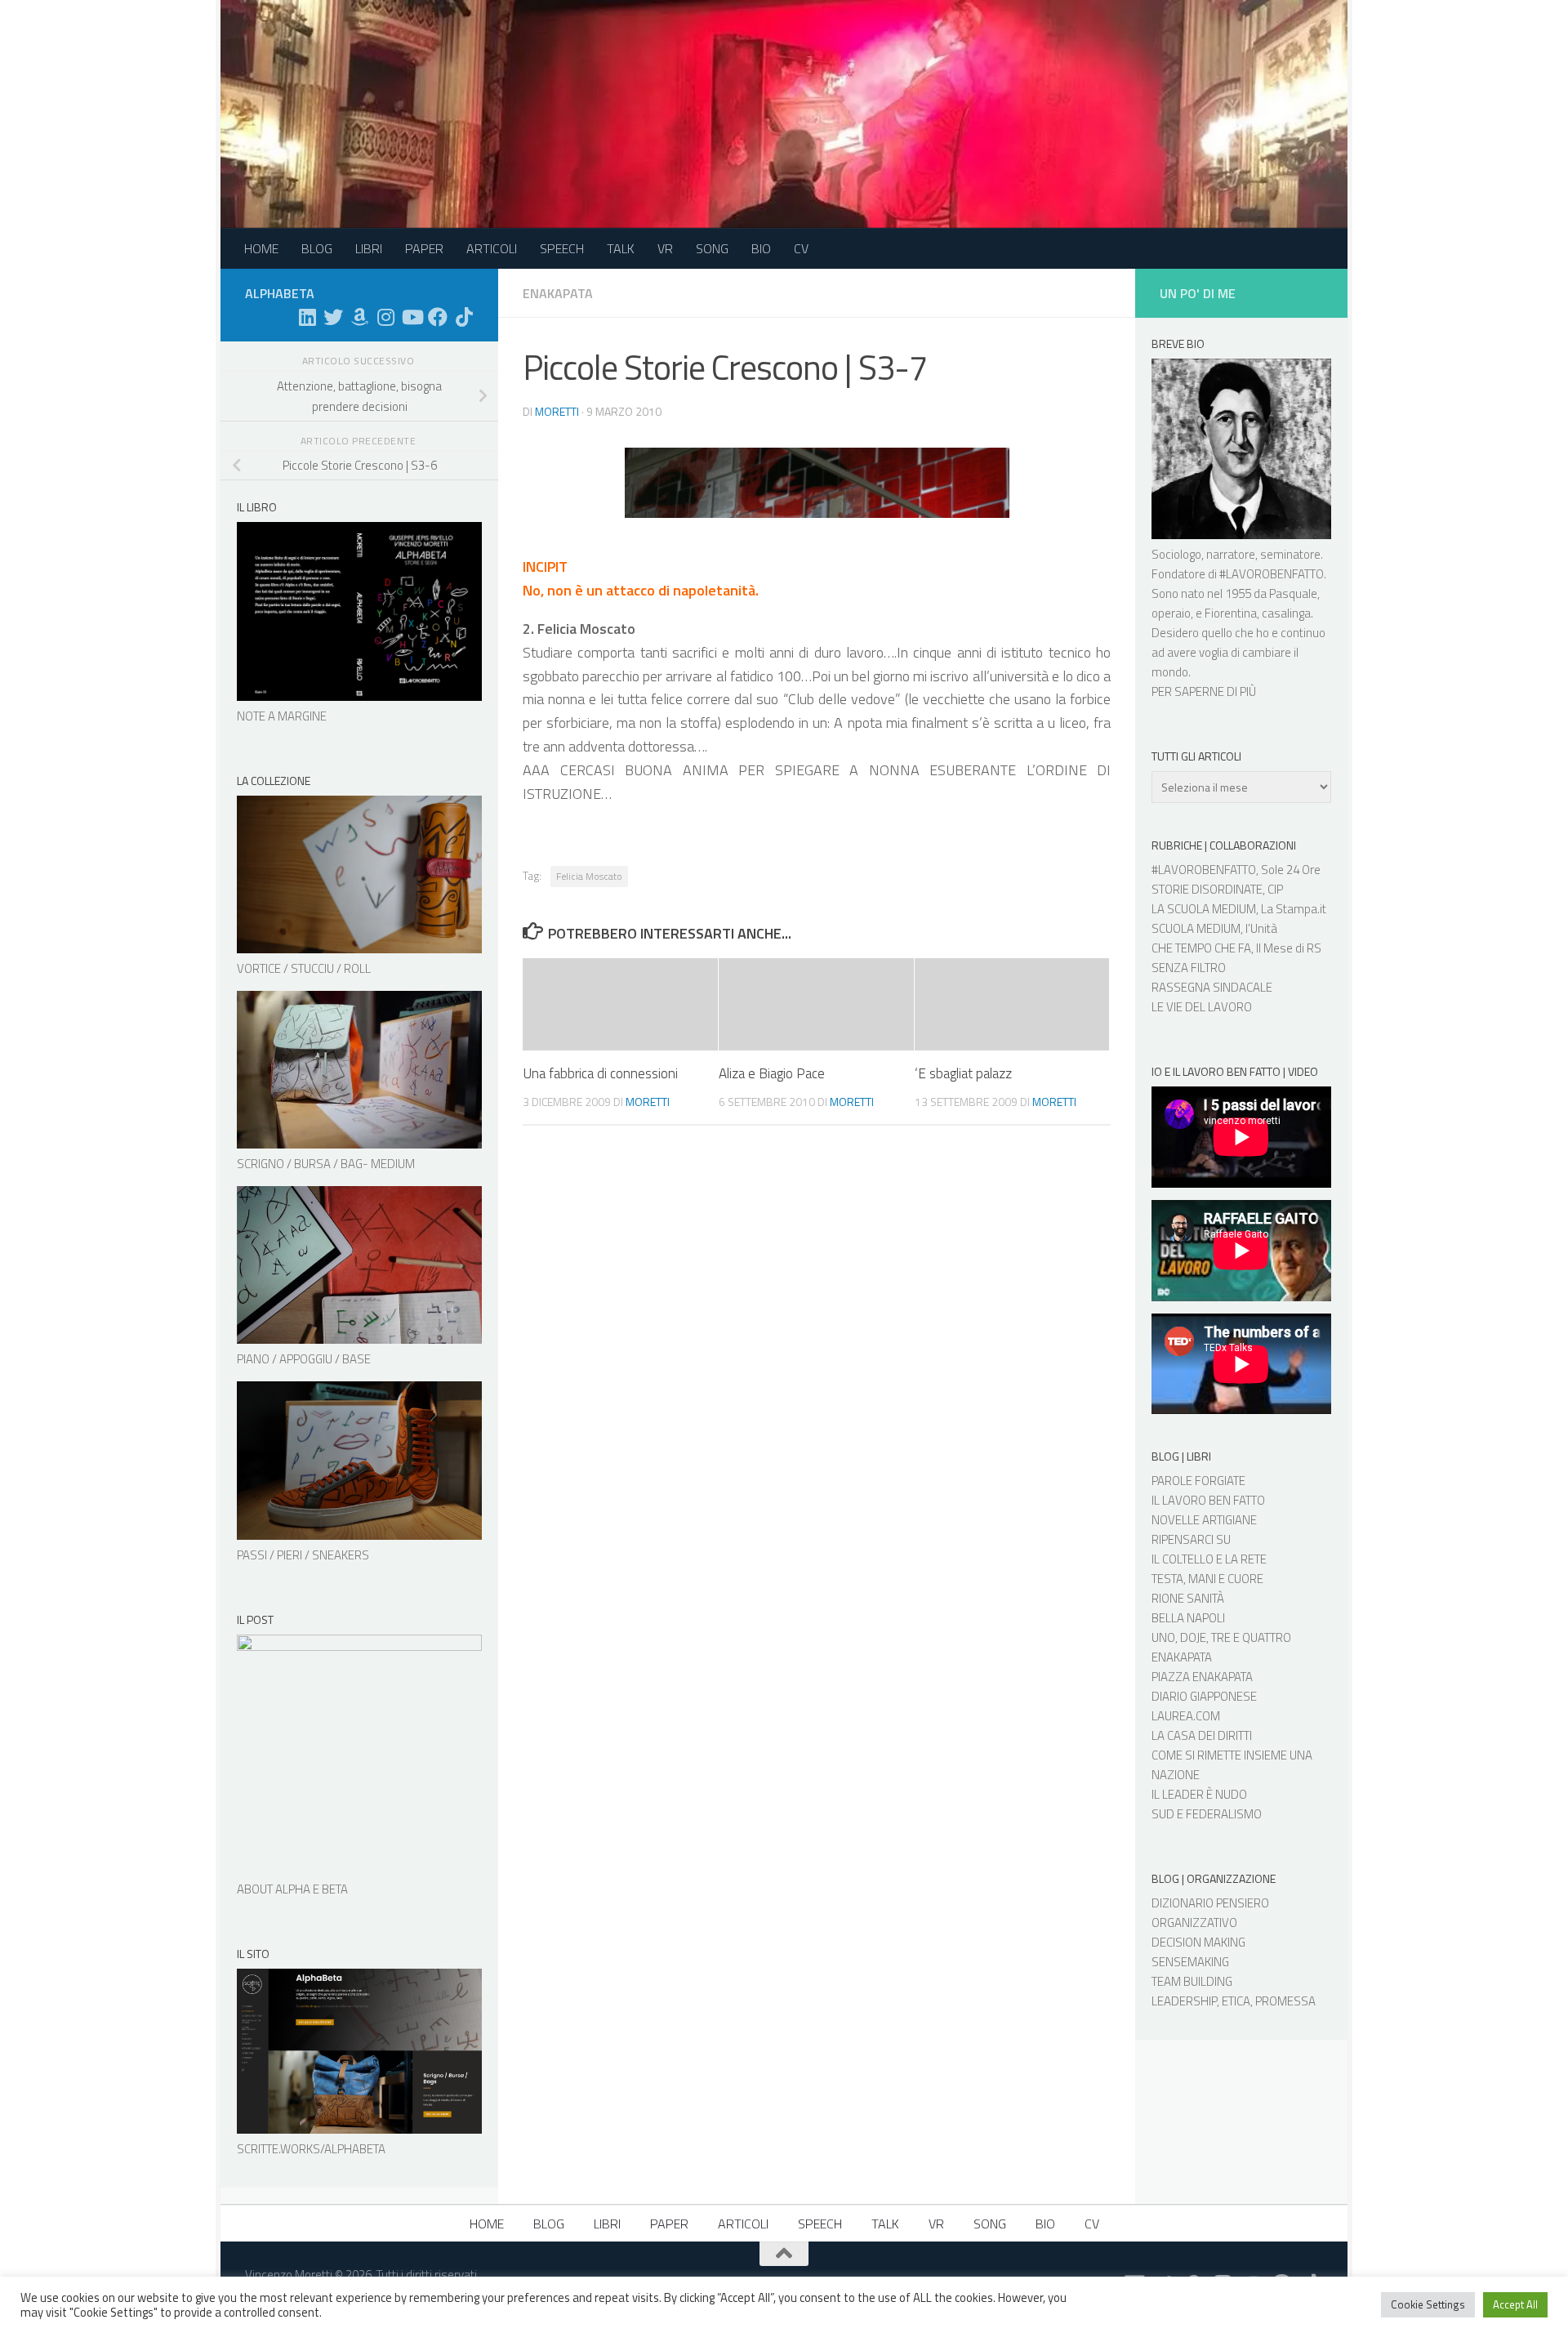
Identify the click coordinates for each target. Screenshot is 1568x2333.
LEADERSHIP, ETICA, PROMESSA (1234, 2001)
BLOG (317, 248)
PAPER (424, 248)
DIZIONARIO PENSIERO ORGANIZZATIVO (1210, 1913)
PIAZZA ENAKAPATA (1202, 1677)
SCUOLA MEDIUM (1196, 928)
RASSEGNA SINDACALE (1212, 987)
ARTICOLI (492, 248)
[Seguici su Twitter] (333, 317)
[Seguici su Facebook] (438, 317)
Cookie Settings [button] (1428, 2304)
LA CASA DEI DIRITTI (1202, 1735)
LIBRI (369, 248)
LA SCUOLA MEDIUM (1204, 909)
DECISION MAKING (1198, 1942)
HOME (261, 248)
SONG (712, 248)
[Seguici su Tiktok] (464, 317)
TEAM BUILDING (1192, 1981)
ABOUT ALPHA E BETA (292, 1889)
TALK (621, 248)
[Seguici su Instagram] (385, 317)
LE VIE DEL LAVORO (1202, 1007)
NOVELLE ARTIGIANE (1204, 1520)
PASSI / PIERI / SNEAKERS (303, 1555)
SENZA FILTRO (1189, 968)
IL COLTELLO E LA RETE (1209, 1559)
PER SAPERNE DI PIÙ (1204, 691)
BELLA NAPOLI (1188, 1618)
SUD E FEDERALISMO (1207, 1814)
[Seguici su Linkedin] (307, 317)
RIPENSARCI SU (1191, 1539)
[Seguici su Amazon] (359, 317)
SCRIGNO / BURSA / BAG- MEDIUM (326, 1164)
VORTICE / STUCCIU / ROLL (304, 968)
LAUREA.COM (1186, 1716)
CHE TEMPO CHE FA (1201, 948)
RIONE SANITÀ (1188, 1598)
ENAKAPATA (1182, 1657)
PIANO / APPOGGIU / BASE (304, 1359)
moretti (557, 411)
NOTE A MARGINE (282, 716)
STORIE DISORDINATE (1207, 889)
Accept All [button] (1515, 2304)
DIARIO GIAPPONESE (1204, 1696)
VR (665, 248)
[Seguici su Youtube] (412, 317)
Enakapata (558, 293)
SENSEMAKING (1190, 1962)
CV (801, 248)
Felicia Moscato (589, 876)
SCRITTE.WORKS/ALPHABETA (311, 2149)
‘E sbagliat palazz (963, 1073)
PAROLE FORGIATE (1198, 1481)
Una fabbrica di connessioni (600, 1073)
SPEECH (562, 248)
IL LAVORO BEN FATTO (1208, 1500)
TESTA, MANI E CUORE (1207, 1579)
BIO (761, 248)
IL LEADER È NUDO (1199, 1794)
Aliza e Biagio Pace (772, 1073)
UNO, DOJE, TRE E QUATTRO (1221, 1637)
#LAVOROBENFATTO (1272, 574)
